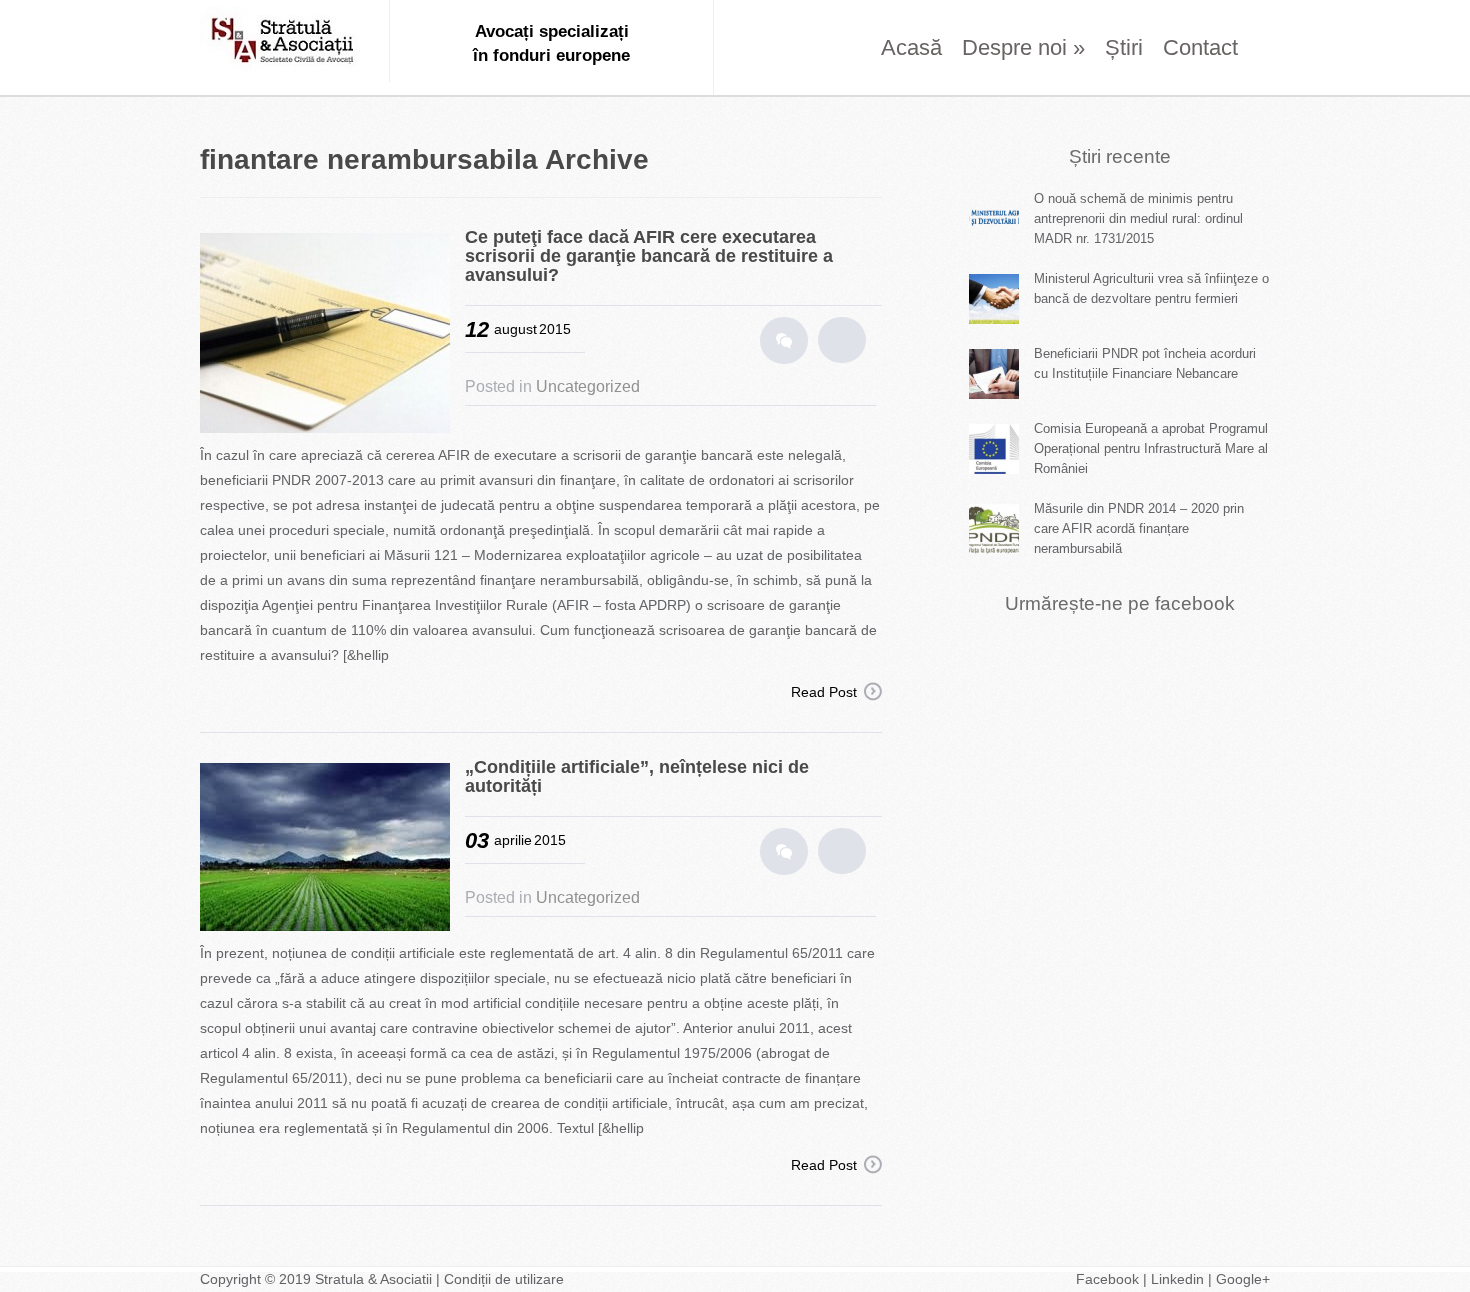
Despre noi (1023, 47)
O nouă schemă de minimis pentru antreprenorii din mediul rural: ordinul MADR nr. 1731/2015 (1138, 218)
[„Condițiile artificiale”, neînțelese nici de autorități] (332, 849)
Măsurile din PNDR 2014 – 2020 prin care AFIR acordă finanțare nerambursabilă (1139, 528)
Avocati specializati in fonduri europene (285, 44)
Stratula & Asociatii (375, 1279)
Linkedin (1177, 1279)
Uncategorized (588, 386)
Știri (1124, 47)
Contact (1200, 47)
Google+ (1243, 1279)
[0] (784, 340)
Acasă (911, 47)
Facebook (1107, 1279)
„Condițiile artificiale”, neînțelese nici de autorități (637, 776)
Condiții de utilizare (504, 1279)
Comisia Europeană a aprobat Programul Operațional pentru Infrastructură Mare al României (1151, 448)
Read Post (824, 692)
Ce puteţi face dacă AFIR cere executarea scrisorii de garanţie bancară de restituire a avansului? (649, 256)
